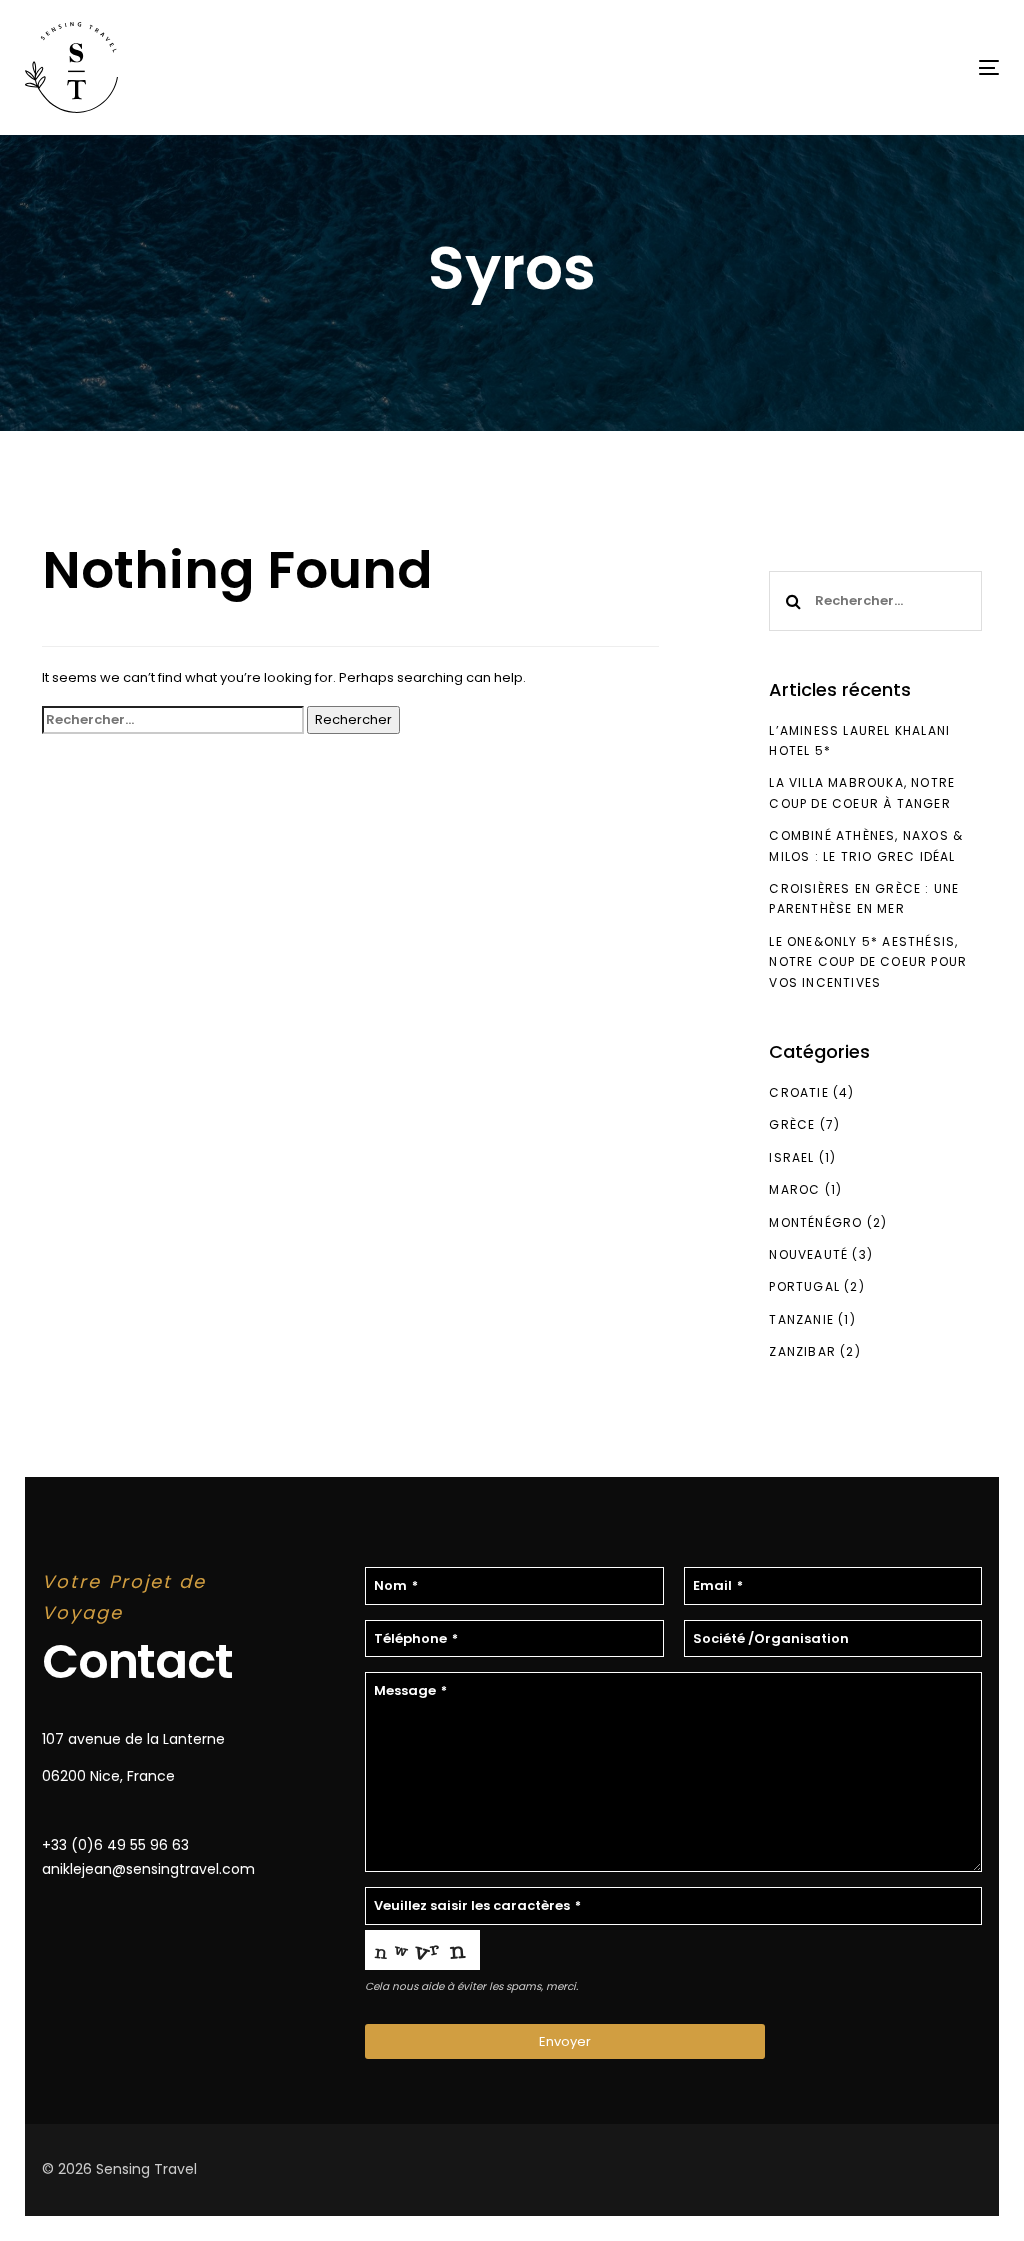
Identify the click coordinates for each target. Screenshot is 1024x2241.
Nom (396, 1585)
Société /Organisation (771, 1638)
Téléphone (416, 1638)
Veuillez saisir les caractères (477, 1905)
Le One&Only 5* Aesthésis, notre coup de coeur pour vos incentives (868, 962)
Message (410, 1690)
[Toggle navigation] (836, 67)
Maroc (794, 1189)
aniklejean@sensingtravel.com (148, 1869)
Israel (791, 1157)
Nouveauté (808, 1254)
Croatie (798, 1092)
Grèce (792, 1124)
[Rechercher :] (173, 720)
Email (718, 1585)
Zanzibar (802, 1351)
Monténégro (815, 1222)
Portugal (804, 1286)
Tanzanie (801, 1319)
